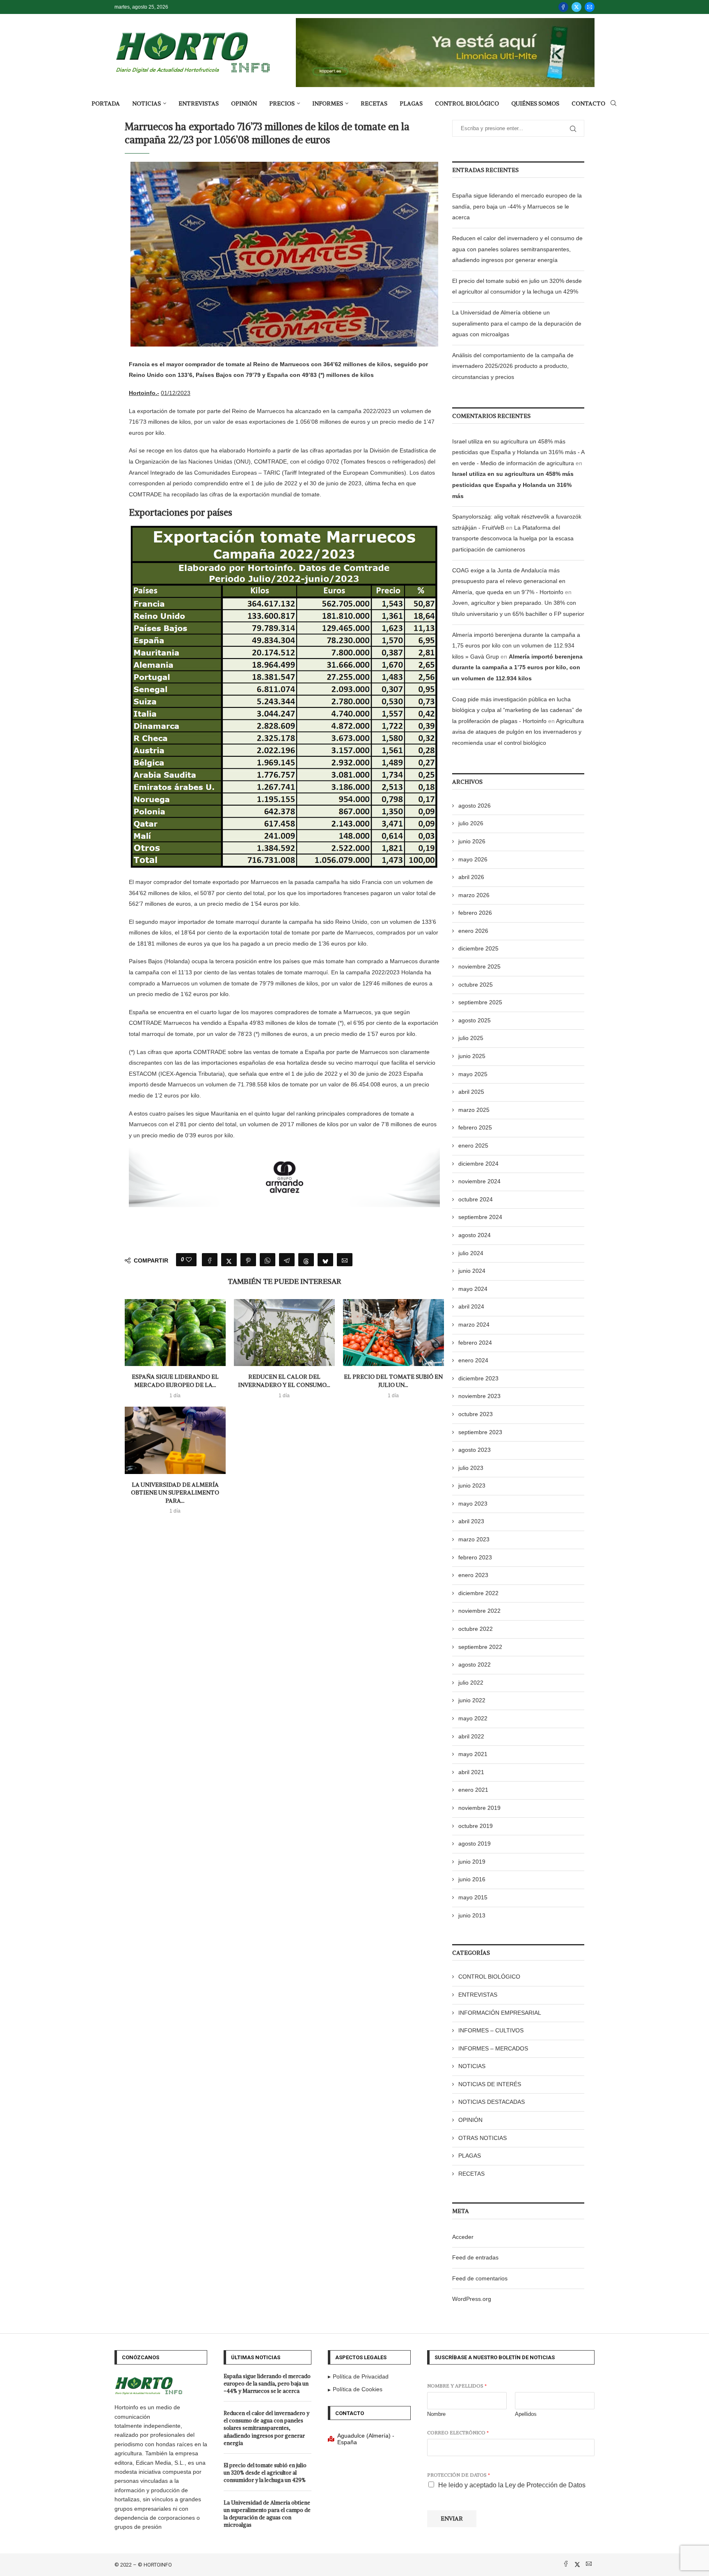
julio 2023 (471, 1468)
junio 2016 (472, 1879)
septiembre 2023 (480, 1432)
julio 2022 (471, 1683)
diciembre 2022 (478, 1593)
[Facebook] (563, 7)
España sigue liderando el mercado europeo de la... (175, 1381)
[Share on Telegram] (287, 1260)
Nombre (436, 2414)
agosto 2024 (475, 1235)
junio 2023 (472, 1485)
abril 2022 (471, 1736)
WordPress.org (472, 2299)
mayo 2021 (473, 1754)
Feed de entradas (475, 2257)
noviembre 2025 (479, 967)
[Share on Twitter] (229, 1260)
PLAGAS (411, 103)
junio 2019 (472, 1862)
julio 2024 (471, 1253)
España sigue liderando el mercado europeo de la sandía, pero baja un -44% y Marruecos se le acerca (517, 206)
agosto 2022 (475, 1665)
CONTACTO (588, 103)
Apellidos (526, 2414)
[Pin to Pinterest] (248, 1260)
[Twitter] (576, 7)
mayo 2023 (473, 1504)
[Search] (613, 103)
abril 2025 (471, 1092)
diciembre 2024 (478, 1164)
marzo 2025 (474, 1110)
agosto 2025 (475, 1020)
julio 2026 (471, 823)
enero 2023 (473, 1575)
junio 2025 (472, 1056)
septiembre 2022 (480, 1647)
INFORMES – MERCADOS (493, 2048)
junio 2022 (472, 1700)
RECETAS (374, 103)
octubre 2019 (476, 1826)
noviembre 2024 (479, 1181)
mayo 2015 (473, 1897)
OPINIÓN (244, 103)
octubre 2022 (476, 1629)
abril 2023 (471, 1521)
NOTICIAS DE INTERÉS (490, 2084)
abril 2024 (471, 1306)
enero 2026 (473, 931)
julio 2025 (471, 1038)
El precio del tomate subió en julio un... (393, 1381)
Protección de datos (459, 2475)
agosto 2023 (475, 1450)
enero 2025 (473, 1146)
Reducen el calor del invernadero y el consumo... (284, 1381)
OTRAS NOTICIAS (483, 2138)
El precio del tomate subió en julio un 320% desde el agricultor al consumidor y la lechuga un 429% (265, 2473)
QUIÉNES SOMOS (535, 103)
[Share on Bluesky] (325, 1260)
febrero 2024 (475, 1343)
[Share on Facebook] (210, 1260)
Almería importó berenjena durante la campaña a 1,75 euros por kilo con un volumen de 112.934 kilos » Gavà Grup (516, 646)
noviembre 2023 (479, 1396)
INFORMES (328, 103)
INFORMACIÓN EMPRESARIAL (500, 2013)
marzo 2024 (474, 1325)
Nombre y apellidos (457, 2386)
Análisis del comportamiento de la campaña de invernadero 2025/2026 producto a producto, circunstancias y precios (513, 366)
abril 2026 (471, 877)
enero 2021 (473, 1790)
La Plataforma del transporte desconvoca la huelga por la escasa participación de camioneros (513, 538)
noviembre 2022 (479, 1611)
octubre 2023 (476, 1414)
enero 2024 (473, 1360)
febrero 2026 (475, 913)
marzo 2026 (474, 895)
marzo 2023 (474, 1539)
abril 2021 (471, 1772)
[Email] (590, 7)
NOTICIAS (146, 103)
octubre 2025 (476, 985)
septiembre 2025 (480, 1002)
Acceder (463, 2237)
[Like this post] (189, 1260)
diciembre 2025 (478, 948)
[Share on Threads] (306, 1260)
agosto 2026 (475, 806)
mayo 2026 (473, 859)
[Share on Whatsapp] (268, 1260)
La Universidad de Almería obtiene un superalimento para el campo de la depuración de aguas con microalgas (517, 323)
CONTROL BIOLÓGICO (467, 103)
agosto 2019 (475, 1844)
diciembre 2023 (478, 1378)
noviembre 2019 (479, 1808)
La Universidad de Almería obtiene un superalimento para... (175, 1493)
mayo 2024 (473, 1289)
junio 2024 (472, 1271)
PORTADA (106, 103)
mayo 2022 (473, 1718)
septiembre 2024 (480, 1217)
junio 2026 (472, 841)
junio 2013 (472, 1915)
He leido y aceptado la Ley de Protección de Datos (512, 2485)
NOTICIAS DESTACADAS (492, 2102)
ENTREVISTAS (199, 103)
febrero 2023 (475, 1557)
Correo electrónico (458, 2433)
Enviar (452, 2519)
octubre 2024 (476, 1199)
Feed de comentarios (480, 2278)
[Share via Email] (345, 1260)
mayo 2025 (473, 1074)
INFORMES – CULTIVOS (491, 2030)
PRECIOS (282, 103)
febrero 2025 (475, 1127)
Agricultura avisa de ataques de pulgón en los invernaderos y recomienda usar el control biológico (518, 732)
